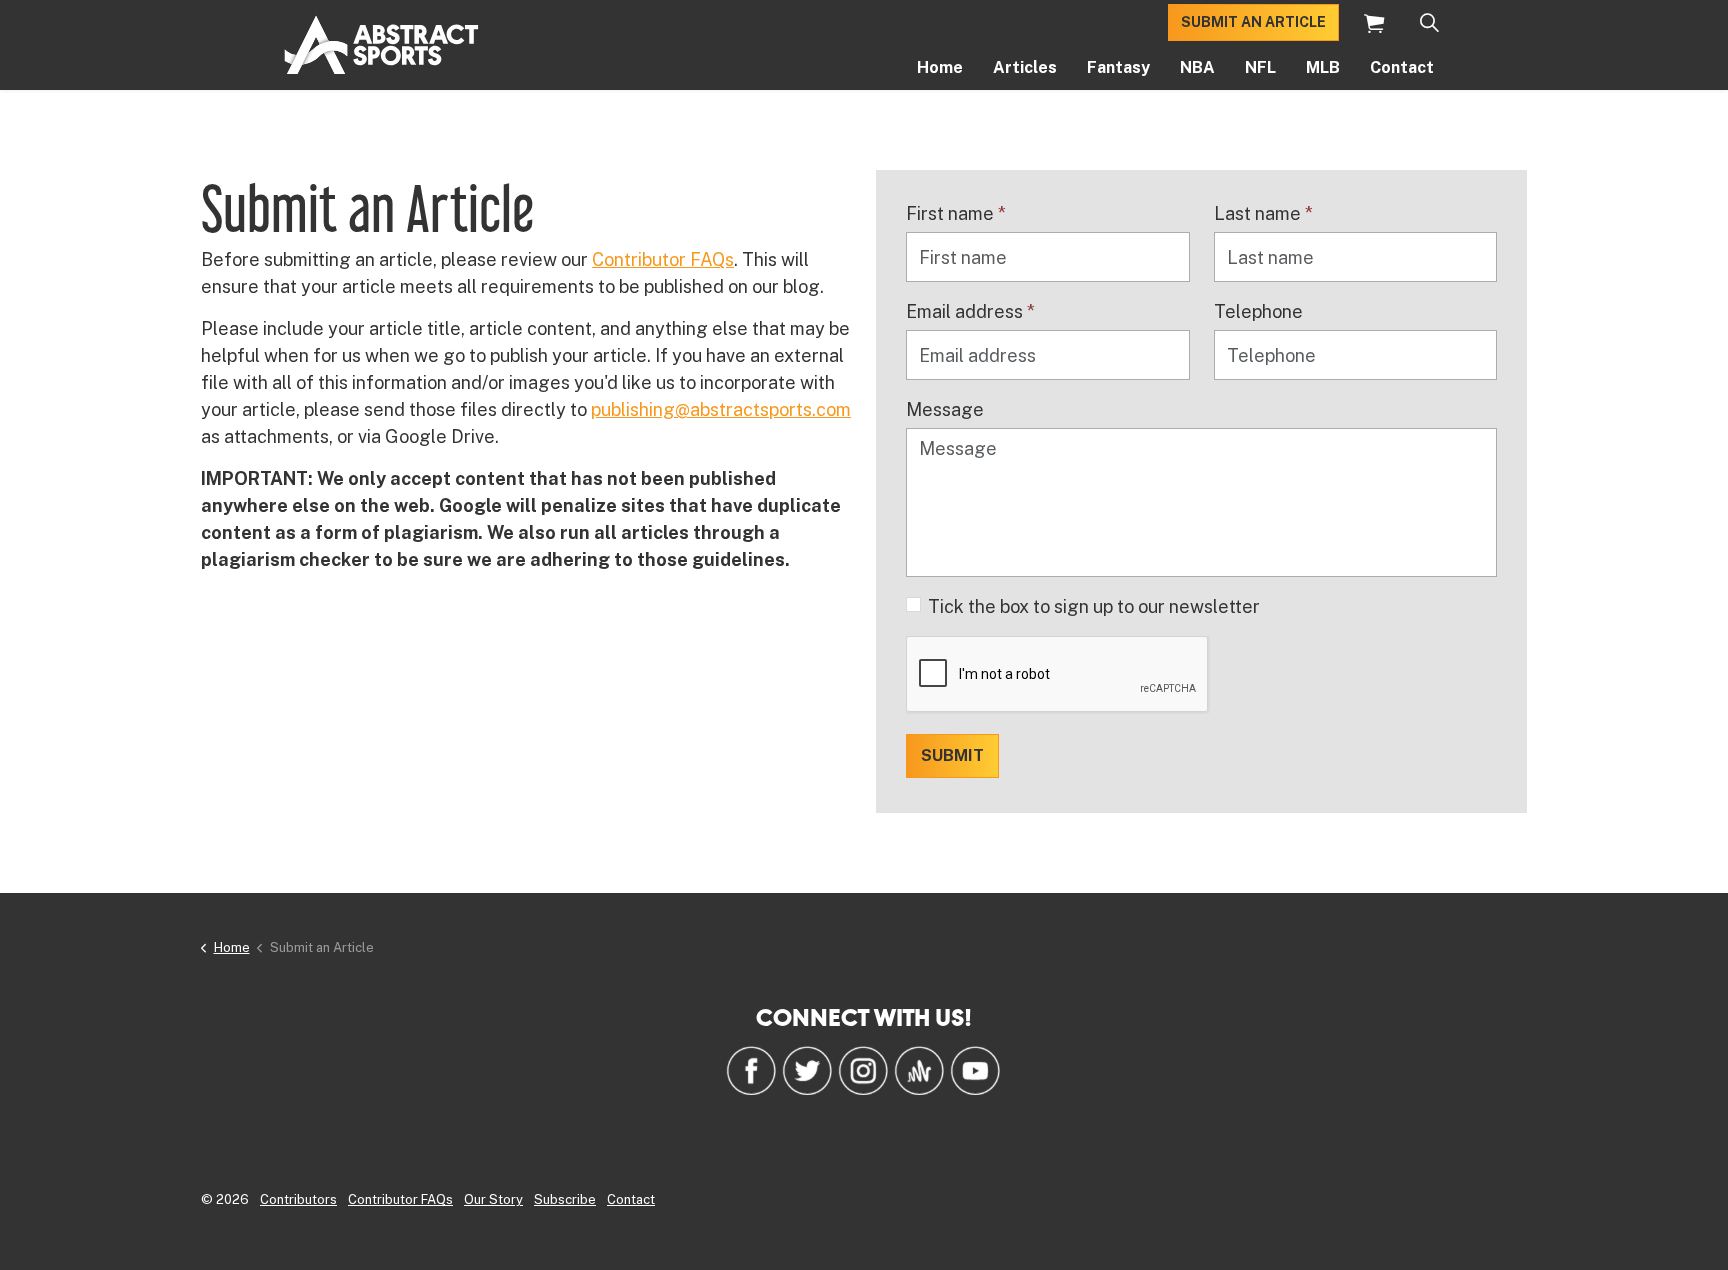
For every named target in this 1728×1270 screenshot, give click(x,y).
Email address (970, 311)
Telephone (1258, 311)
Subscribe (565, 1199)
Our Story (493, 1199)
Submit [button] (952, 755)
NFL (1260, 67)
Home (940, 67)
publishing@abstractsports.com (721, 409)
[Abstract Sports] (381, 45)
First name (956, 213)
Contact (1402, 67)
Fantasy (1118, 67)
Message (945, 409)
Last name (1263, 213)
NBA (1197, 67)
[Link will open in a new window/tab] (751, 1070)
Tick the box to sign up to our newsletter (1094, 606)
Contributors (298, 1199)
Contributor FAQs (663, 259)
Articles (1025, 67)
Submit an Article (1253, 22)
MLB (1323, 67)
